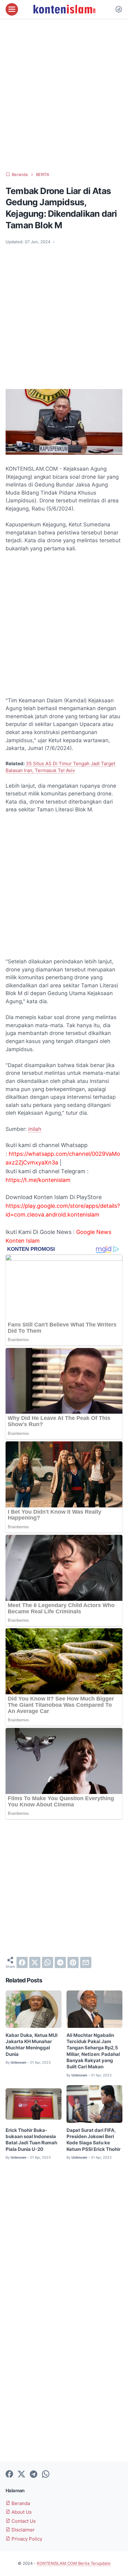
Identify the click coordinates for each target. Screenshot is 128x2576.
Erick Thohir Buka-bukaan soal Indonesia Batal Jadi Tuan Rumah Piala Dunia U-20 (31, 2140)
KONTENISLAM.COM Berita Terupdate (74, 2563)
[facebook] (22, 1962)
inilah (35, 1129)
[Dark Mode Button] (119, 9)
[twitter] (35, 1962)
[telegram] (60, 1962)
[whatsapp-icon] (46, 2474)
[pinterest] (73, 1962)
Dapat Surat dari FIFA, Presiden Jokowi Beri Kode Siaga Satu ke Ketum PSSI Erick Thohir (94, 2140)
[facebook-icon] (9, 2474)
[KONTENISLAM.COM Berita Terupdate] (64, 9)
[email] (86, 1962)
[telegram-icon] (34, 2474)
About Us (21, 2512)
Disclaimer (23, 2530)
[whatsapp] (48, 1962)
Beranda (20, 2503)
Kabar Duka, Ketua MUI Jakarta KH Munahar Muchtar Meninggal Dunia (32, 2045)
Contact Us (23, 2521)
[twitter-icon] (21, 2474)
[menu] (12, 9)
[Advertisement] (64, 95)
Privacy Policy (26, 2539)
